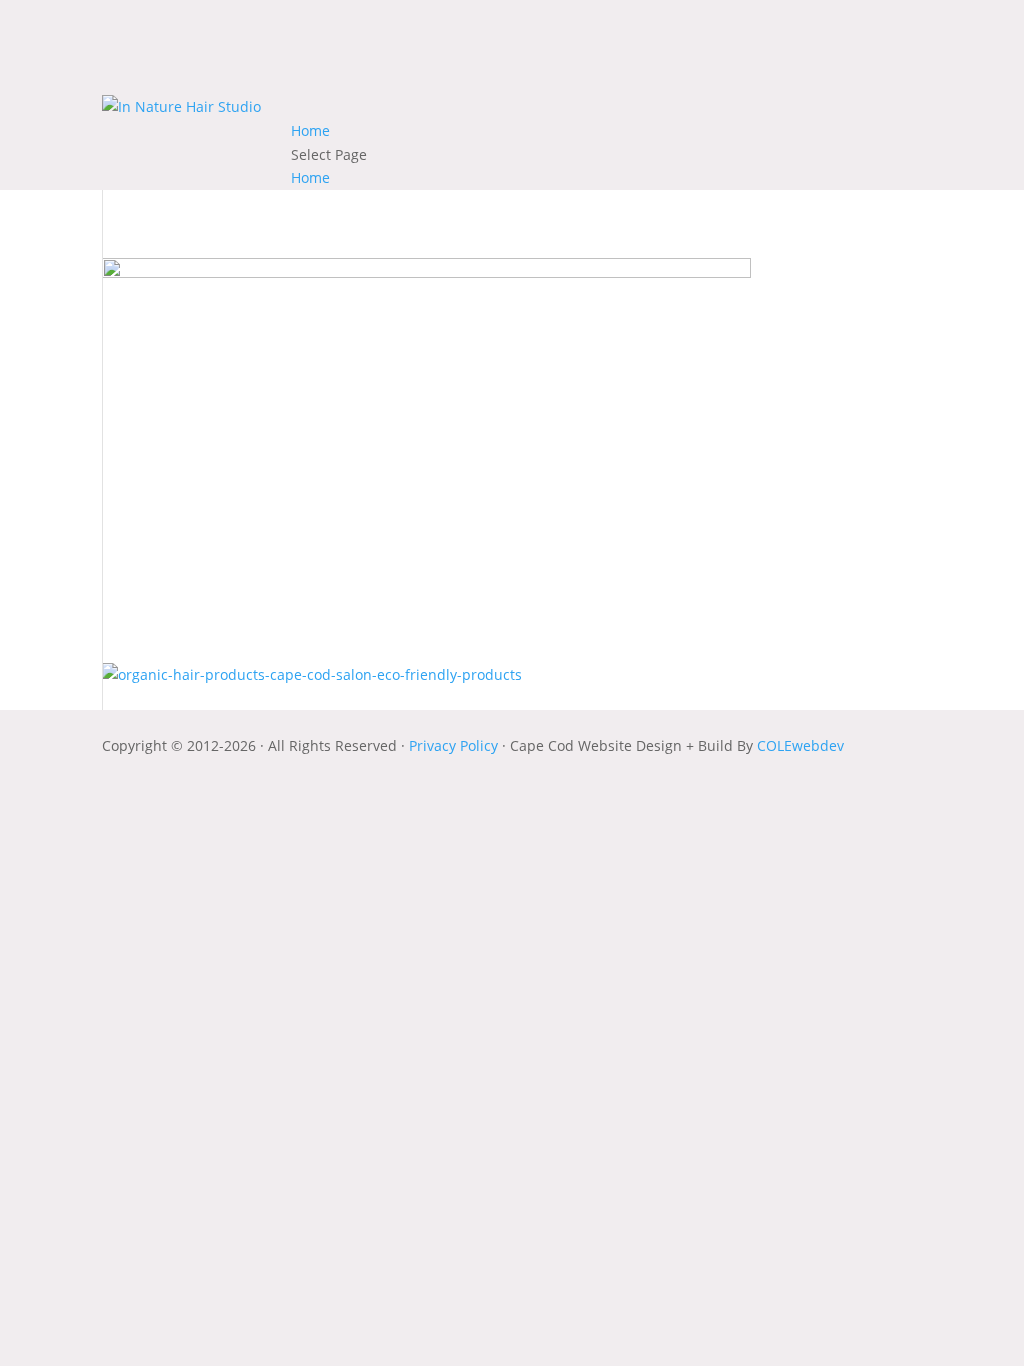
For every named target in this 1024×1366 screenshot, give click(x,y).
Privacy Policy (455, 745)
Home (310, 130)
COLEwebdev (800, 745)
